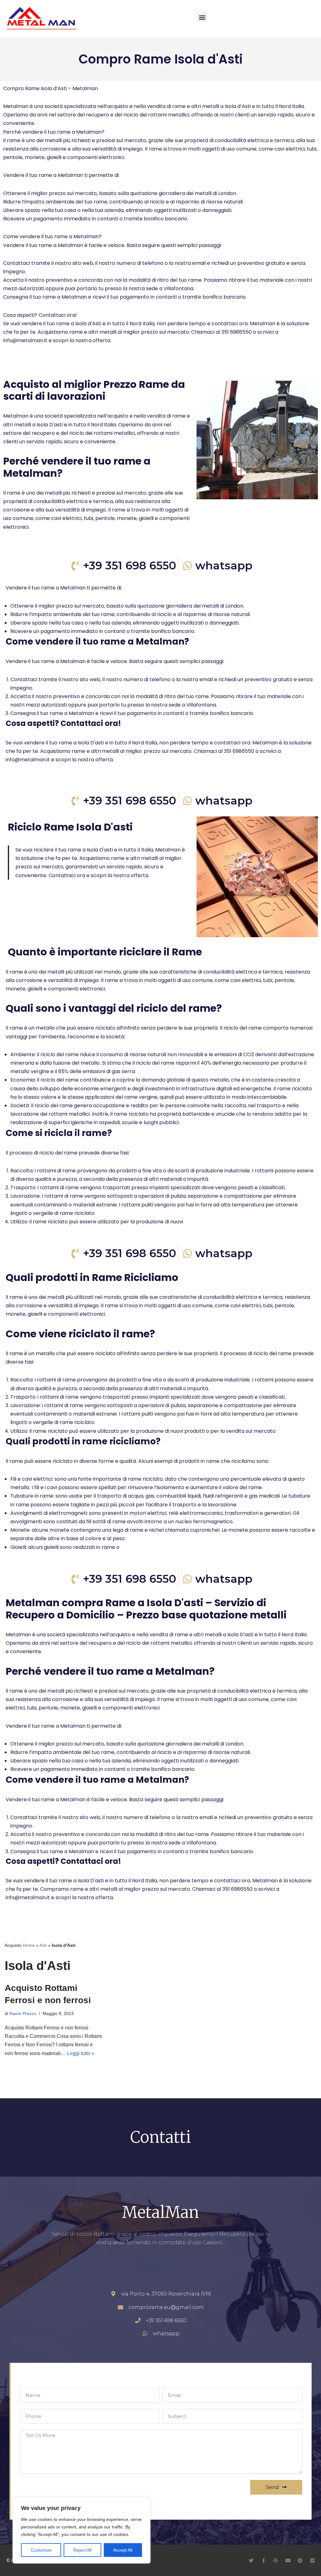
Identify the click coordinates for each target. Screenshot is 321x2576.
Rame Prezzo (23, 2013)
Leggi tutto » (81, 2053)
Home (29, 1945)
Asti (43, 1945)
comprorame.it (160, 2260)
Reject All (82, 2550)
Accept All (123, 2550)
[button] (202, 17)
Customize (41, 2550)
